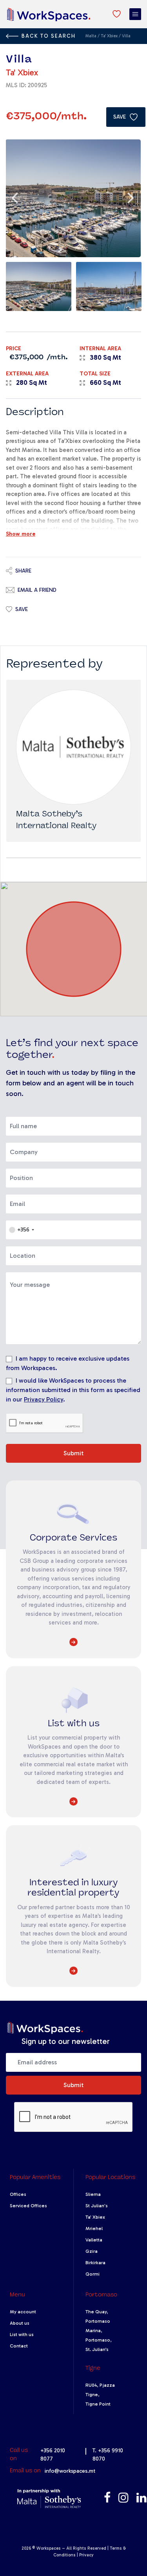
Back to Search (49, 36)
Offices (18, 2194)
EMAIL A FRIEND (37, 590)
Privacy (86, 2555)
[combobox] (21, 1230)
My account (23, 2312)
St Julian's (97, 2206)
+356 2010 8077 (53, 2455)
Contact (19, 2346)
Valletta (94, 2240)
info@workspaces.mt (70, 2471)
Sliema (93, 2194)
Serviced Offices (28, 2206)
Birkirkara (95, 2263)
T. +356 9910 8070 (108, 2455)
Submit (73, 1453)
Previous (16, 198)
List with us (22, 2334)
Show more (21, 534)
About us (20, 2323)
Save (22, 609)
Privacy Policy (44, 1399)
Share (23, 571)
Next (131, 198)
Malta (91, 36)
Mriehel (94, 2228)
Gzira (92, 2251)
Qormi (93, 2274)
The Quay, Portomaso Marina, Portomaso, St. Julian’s (99, 2331)
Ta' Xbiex (110, 36)
